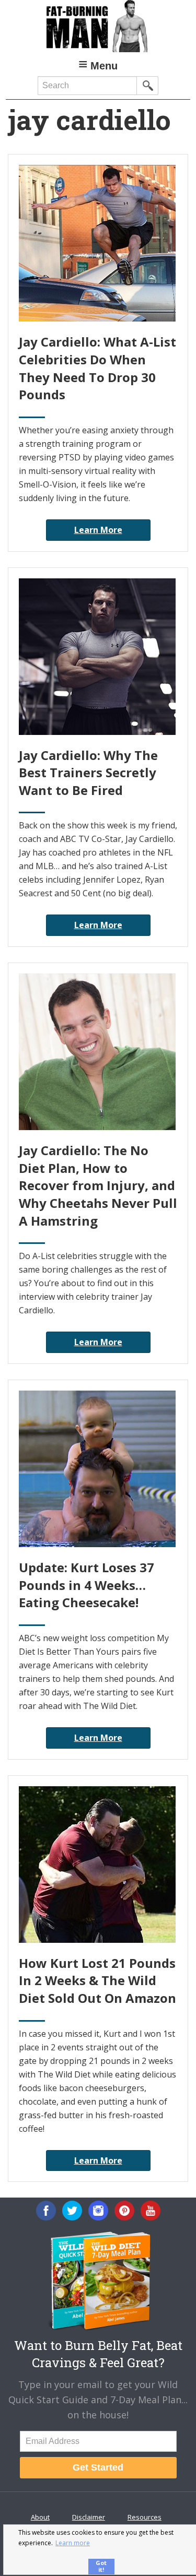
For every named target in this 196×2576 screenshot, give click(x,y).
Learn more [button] (73, 2543)
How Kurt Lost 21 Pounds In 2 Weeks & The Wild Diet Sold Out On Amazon (97, 1980)
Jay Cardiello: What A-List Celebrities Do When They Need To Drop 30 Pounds (97, 368)
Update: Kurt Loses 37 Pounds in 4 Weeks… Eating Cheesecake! (87, 1585)
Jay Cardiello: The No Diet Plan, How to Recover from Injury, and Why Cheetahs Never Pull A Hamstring (98, 1185)
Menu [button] (104, 66)
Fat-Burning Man (98, 26)
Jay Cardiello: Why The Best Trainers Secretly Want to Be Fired (88, 773)
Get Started (98, 2467)
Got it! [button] (101, 2566)
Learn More (98, 530)
